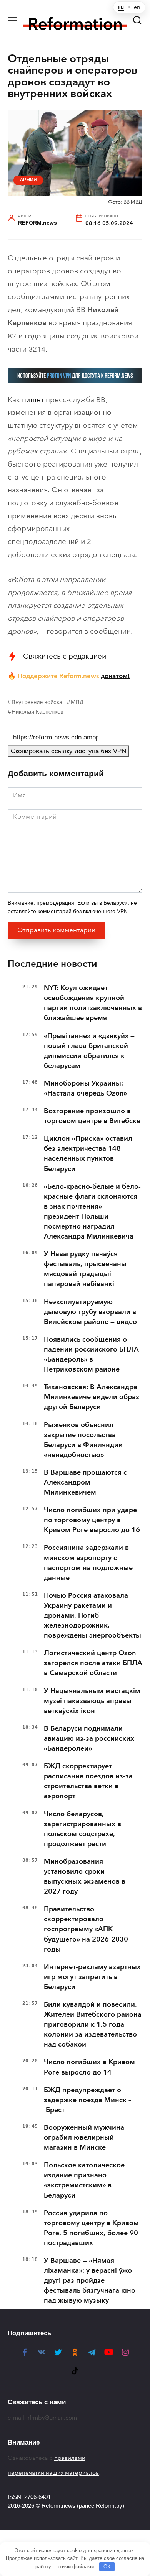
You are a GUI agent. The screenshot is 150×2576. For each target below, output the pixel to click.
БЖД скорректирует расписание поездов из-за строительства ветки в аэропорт (88, 1781)
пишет (33, 400)
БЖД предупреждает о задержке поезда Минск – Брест (87, 2100)
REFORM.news (37, 223)
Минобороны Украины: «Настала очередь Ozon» (85, 1088)
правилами (70, 2458)
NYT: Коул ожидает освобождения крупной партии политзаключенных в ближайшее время (93, 1003)
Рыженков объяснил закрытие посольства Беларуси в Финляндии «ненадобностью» (83, 1440)
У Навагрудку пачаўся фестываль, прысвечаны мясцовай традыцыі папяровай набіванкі (85, 1269)
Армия (28, 180)
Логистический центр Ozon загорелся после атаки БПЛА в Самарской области (93, 1663)
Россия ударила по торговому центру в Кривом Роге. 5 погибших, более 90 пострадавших (91, 2228)
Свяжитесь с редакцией (65, 656)
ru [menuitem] (121, 7)
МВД (77, 702)
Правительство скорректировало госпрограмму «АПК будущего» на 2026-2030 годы (86, 1929)
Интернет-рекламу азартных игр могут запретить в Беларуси (92, 1977)
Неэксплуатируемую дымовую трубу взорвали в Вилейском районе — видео (90, 1312)
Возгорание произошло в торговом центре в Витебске (92, 1116)
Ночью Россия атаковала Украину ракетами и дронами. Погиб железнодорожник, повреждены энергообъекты (92, 1615)
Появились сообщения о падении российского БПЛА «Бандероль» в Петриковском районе (91, 1354)
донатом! (115, 676)
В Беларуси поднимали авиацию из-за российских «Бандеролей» (89, 1738)
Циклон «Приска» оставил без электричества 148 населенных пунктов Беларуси (88, 1153)
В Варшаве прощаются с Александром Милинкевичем (85, 1482)
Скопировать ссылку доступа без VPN (68, 751)
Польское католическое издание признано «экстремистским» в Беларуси (84, 2180)
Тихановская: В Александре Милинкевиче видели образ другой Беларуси (92, 1397)
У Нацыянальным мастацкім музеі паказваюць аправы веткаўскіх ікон (92, 1701)
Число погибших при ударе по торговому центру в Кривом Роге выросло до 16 (92, 1520)
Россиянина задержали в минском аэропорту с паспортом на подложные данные (88, 1562)
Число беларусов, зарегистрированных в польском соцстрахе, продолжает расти (82, 1829)
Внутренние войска (37, 702)
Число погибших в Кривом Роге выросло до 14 (89, 2067)
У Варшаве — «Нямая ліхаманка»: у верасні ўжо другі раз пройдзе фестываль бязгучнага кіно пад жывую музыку (90, 2280)
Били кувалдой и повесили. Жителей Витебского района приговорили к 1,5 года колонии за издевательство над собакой (93, 2024)
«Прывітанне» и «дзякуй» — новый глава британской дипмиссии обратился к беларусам (89, 1051)
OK (107, 2567)
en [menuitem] (137, 7)
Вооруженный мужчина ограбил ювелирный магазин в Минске (84, 2137)
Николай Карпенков (37, 712)
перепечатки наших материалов (53, 2473)
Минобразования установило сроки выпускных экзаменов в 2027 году (85, 1876)
